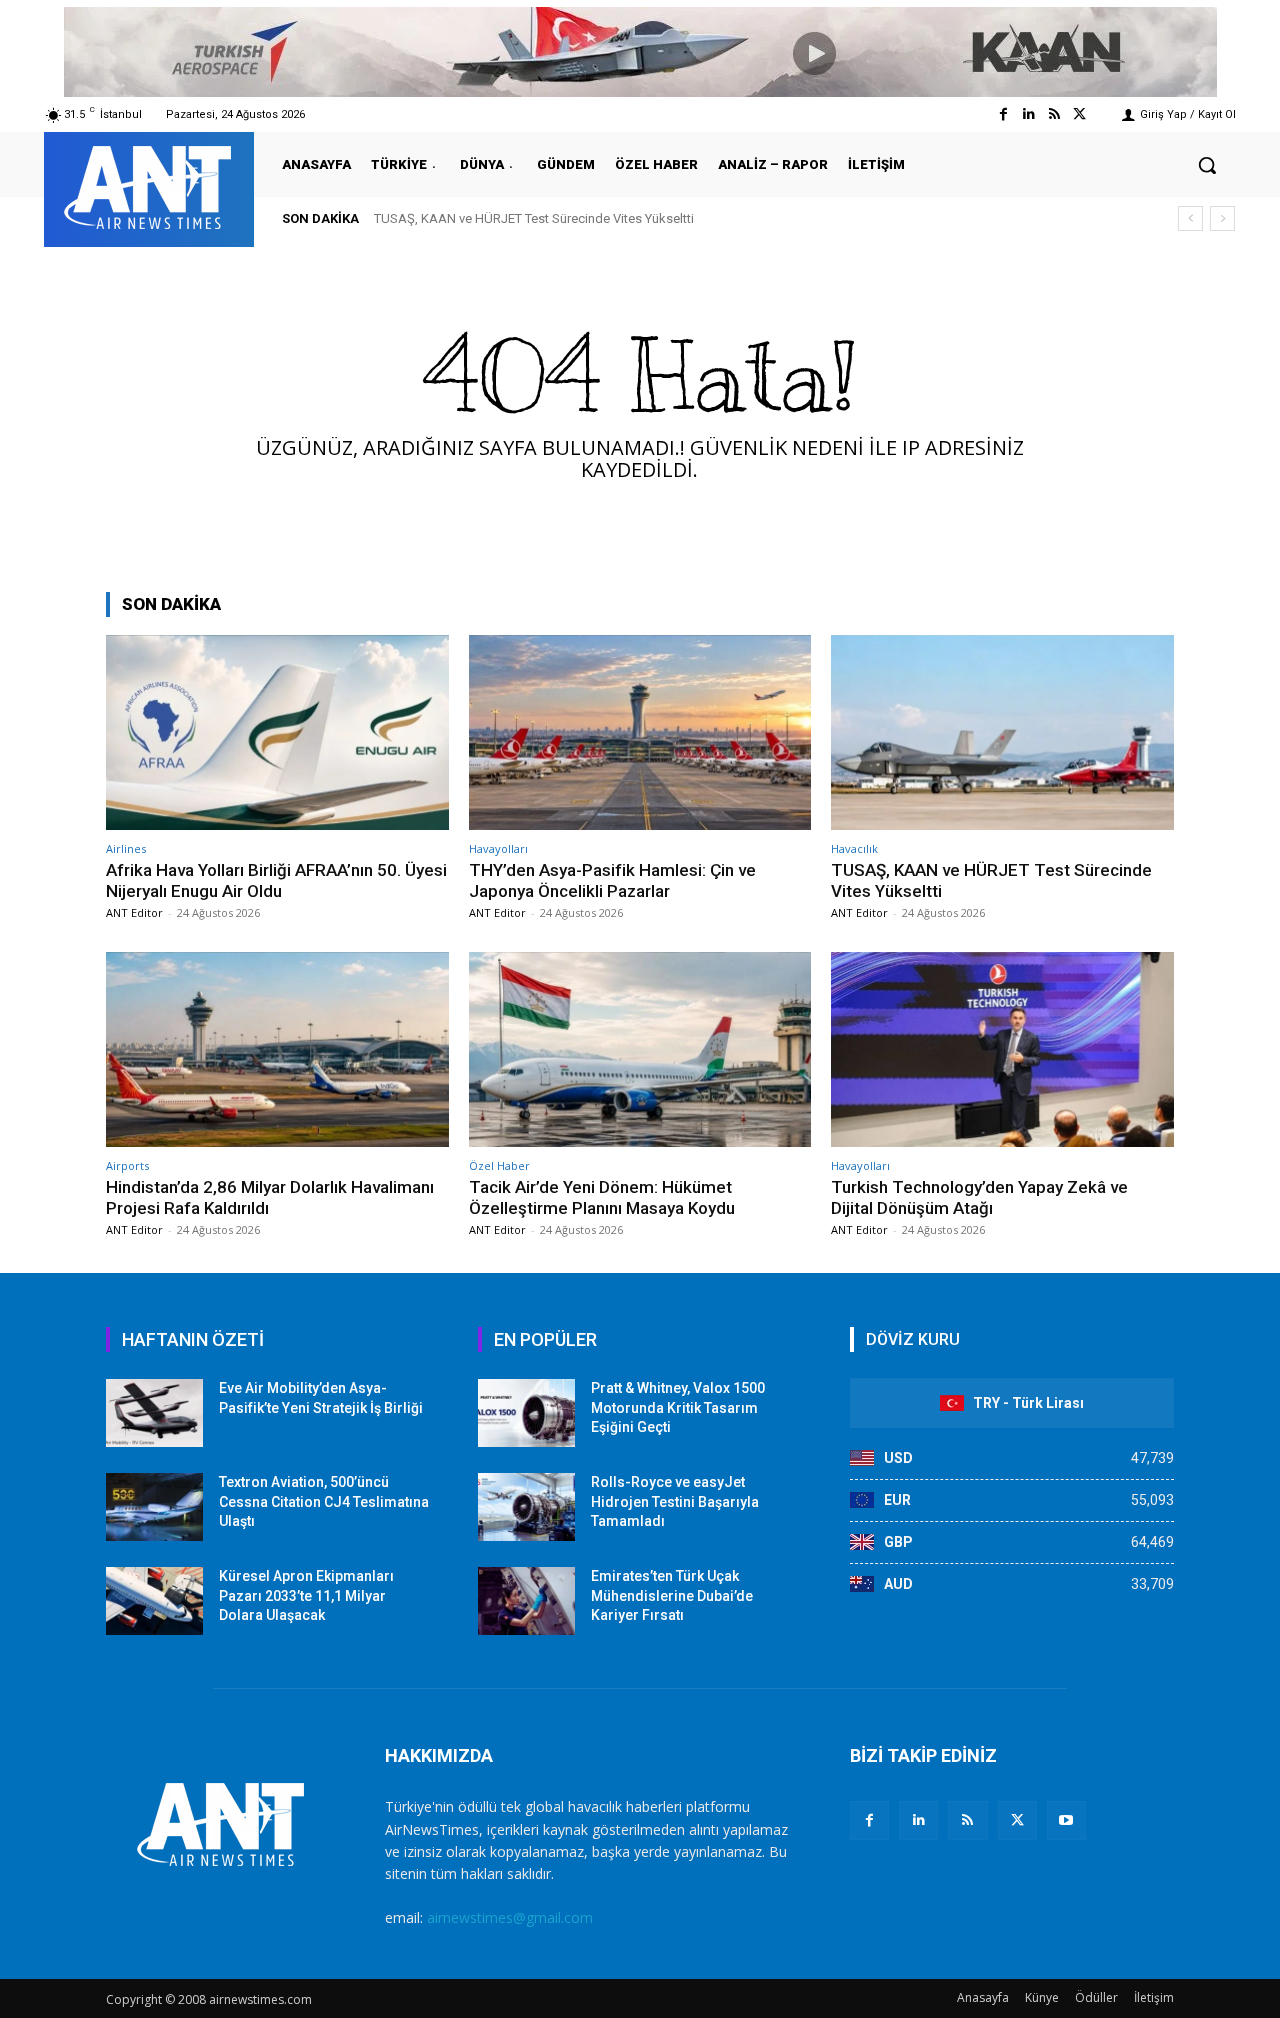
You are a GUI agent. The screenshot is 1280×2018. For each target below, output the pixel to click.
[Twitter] (1079, 114)
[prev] (1190, 218)
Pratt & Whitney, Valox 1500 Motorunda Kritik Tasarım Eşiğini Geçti (678, 1407)
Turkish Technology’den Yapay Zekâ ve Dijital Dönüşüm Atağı (979, 1197)
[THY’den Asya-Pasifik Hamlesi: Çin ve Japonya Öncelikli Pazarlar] (640, 732)
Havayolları (498, 848)
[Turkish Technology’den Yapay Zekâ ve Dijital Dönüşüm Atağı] (1002, 1049)
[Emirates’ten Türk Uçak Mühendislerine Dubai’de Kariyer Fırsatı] (526, 1601)
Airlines (126, 848)
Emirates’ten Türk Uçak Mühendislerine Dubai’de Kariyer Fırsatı (672, 1595)
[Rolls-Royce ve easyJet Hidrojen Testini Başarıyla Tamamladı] (526, 1507)
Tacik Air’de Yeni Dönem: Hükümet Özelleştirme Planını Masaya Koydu (602, 1197)
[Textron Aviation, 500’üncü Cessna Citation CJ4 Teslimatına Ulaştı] (154, 1507)
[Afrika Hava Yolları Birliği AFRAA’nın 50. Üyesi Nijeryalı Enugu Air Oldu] (277, 732)
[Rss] (1054, 114)
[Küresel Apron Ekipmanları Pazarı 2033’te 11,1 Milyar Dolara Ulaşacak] (154, 1601)
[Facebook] (1003, 114)
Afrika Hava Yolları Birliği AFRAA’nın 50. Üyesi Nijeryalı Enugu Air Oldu (276, 880)
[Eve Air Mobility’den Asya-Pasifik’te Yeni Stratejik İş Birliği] (154, 1413)
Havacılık (854, 848)
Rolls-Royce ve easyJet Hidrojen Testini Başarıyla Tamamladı (675, 1501)
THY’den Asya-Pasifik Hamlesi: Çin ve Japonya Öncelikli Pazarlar (612, 880)
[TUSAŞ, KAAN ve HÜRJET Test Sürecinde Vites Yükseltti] (1002, 732)
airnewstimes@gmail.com (510, 1917)
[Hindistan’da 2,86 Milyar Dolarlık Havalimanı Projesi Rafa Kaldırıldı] (277, 1049)
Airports (127, 1165)
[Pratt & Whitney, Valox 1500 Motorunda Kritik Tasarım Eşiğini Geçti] (526, 1413)
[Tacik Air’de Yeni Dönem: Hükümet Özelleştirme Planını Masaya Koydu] (640, 1049)
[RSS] (967, 1820)
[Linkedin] (1028, 114)
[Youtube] (1066, 1820)
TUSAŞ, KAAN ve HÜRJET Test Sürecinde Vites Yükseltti (534, 218)
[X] (1017, 1820)
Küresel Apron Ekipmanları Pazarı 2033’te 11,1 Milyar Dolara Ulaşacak (306, 1595)
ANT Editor (134, 912)
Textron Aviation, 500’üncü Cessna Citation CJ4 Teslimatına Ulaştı (324, 1501)
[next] (1222, 218)
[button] (1207, 165)
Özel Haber (499, 1165)
